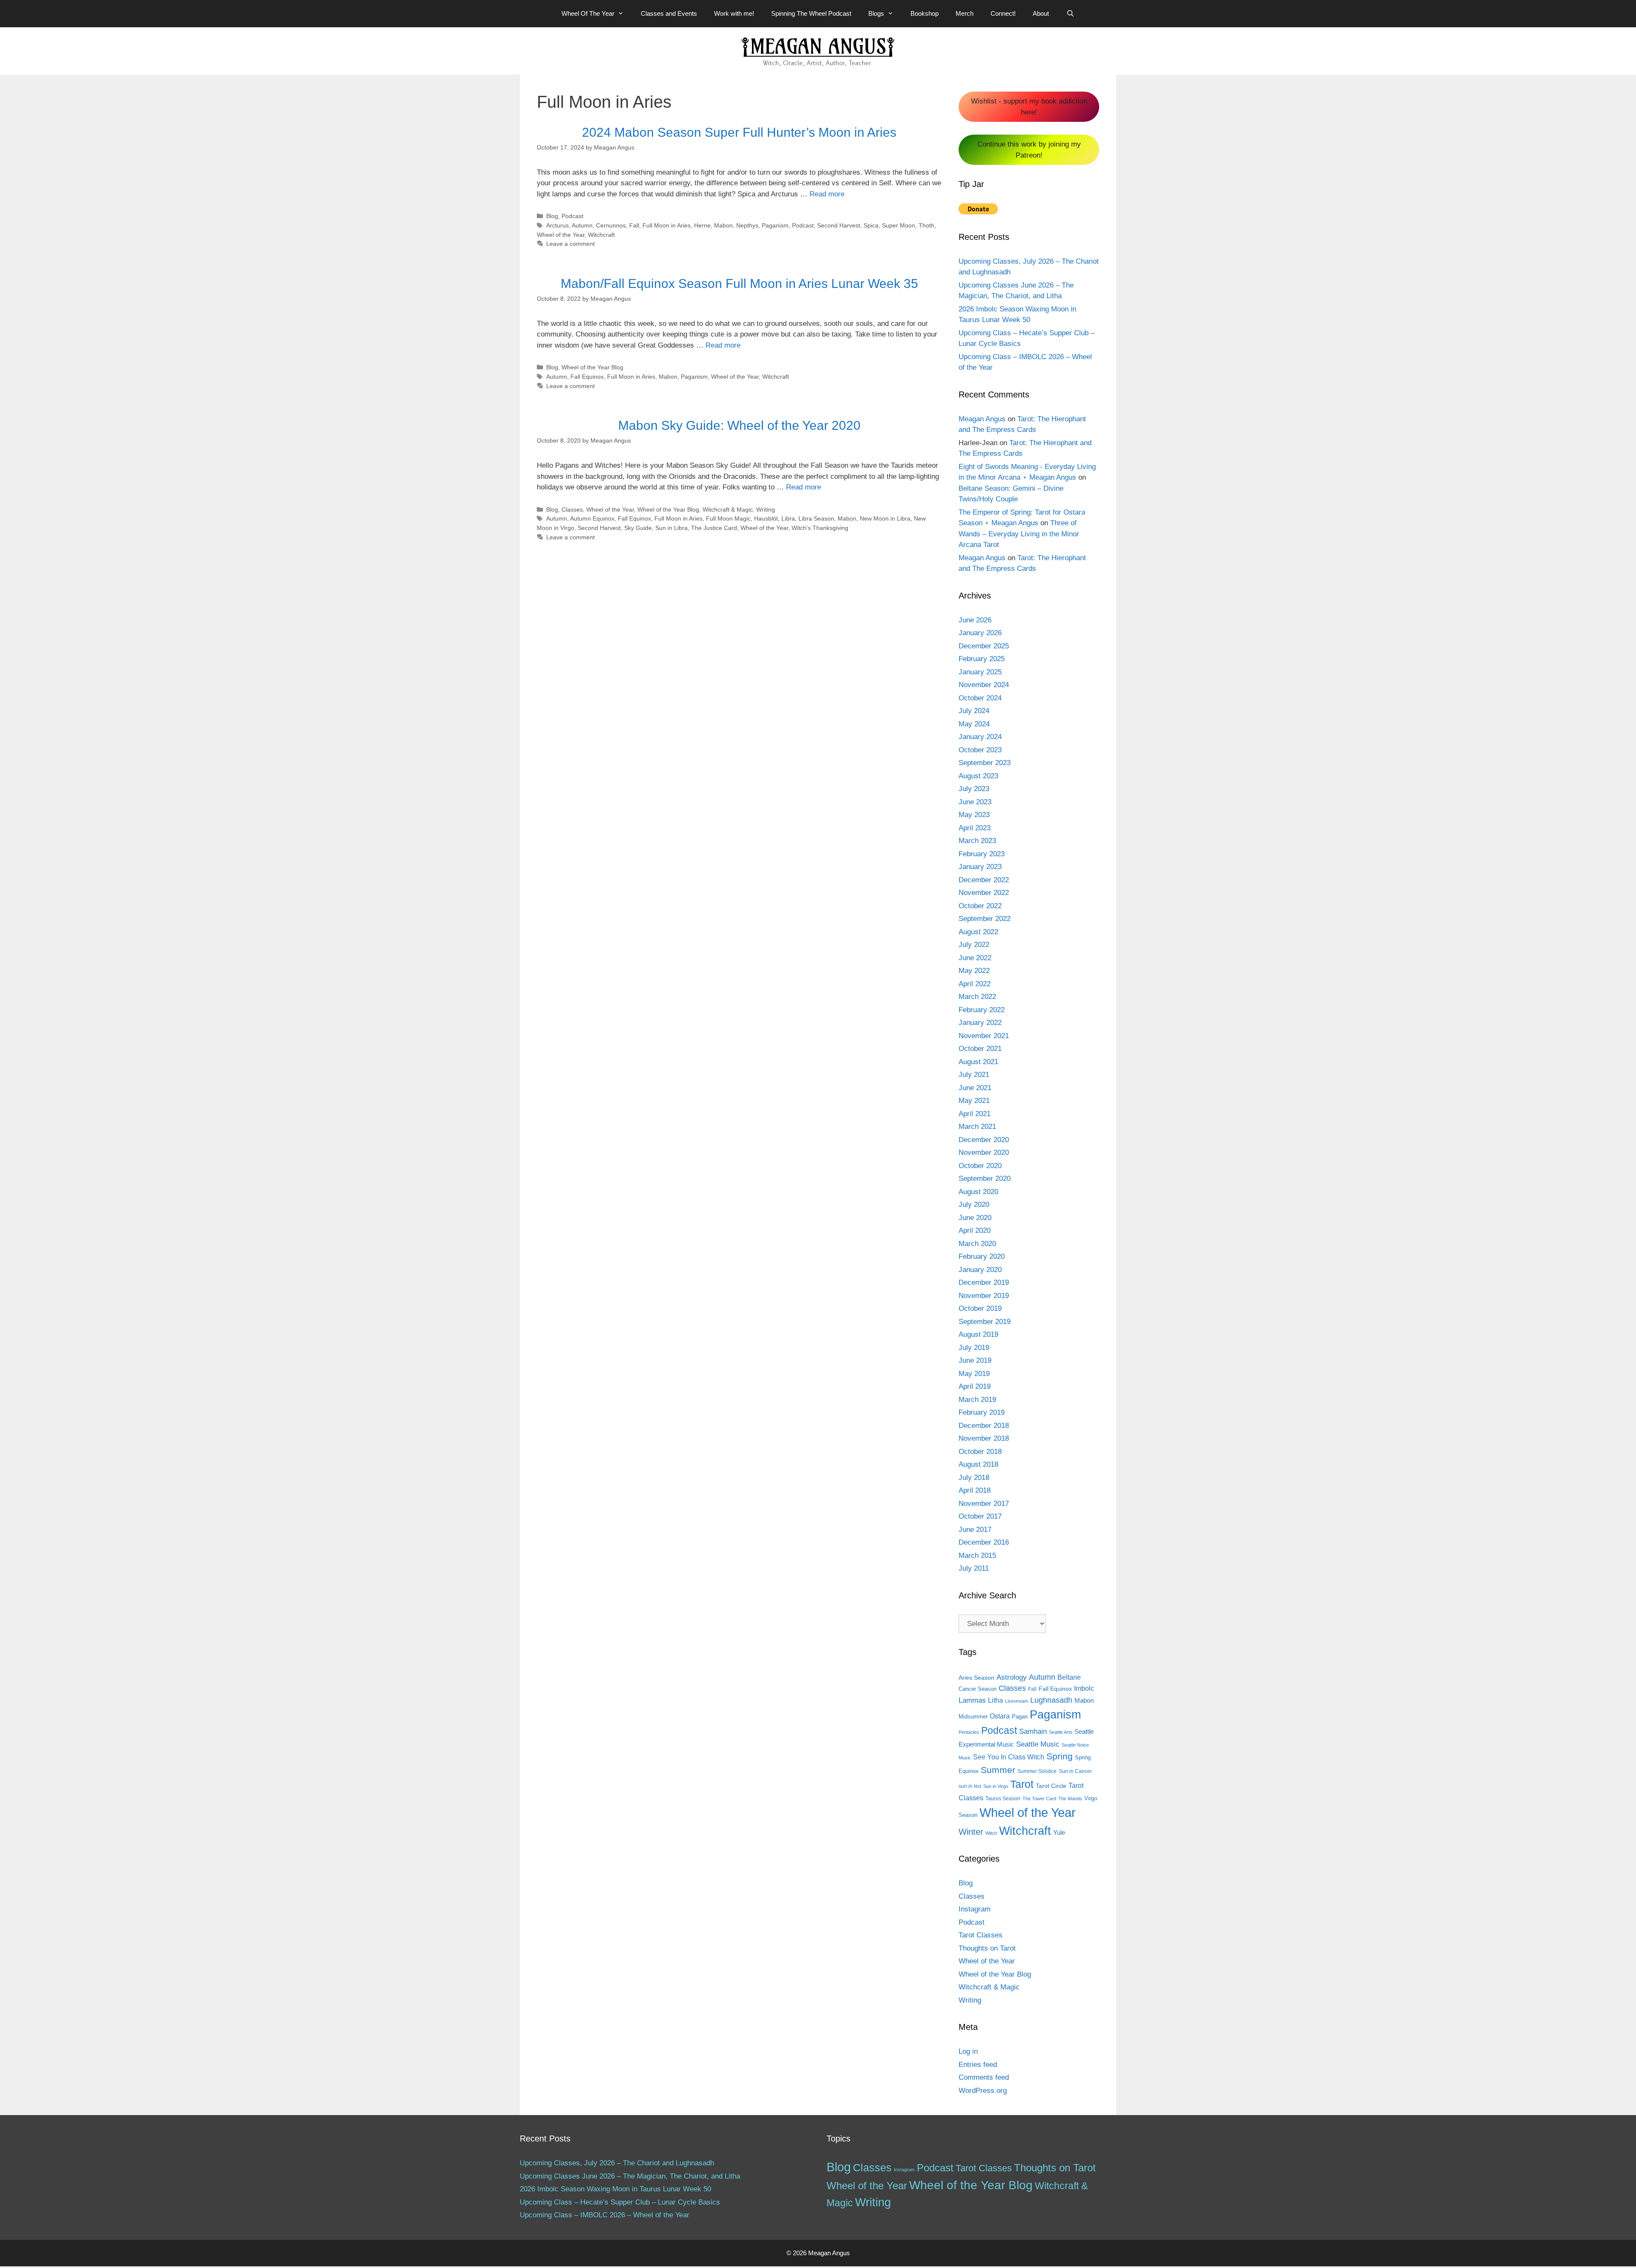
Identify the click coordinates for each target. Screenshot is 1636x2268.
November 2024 (984, 685)
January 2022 (980, 1023)
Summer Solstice (1037, 1771)
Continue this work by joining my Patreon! (1029, 150)
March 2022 (977, 997)
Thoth (926, 225)
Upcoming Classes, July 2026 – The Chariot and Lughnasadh (617, 2163)
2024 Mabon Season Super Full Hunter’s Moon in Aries (739, 132)
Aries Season (976, 1678)
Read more (827, 194)
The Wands (1070, 1799)
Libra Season (816, 518)
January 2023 (980, 867)
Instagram (975, 1909)
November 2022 (984, 893)
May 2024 (974, 724)
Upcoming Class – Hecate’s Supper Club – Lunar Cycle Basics (620, 2202)
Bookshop (925, 13)
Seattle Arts (1061, 1732)
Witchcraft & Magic (728, 509)
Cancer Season (978, 1689)
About (1041, 13)
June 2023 (975, 802)
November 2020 (984, 1153)
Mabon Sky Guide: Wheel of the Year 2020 (739, 425)
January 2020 (980, 1270)
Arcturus (557, 225)
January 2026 (980, 633)
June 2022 (975, 958)
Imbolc (1084, 1688)
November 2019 (984, 1296)
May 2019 (974, 1374)
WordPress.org (983, 2091)
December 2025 (984, 646)
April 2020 (975, 1230)
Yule (1059, 1832)
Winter (971, 1832)
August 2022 (978, 932)
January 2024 (980, 737)
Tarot (1022, 1784)
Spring (1060, 1756)
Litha (995, 1700)
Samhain (1033, 1731)
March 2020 (977, 1244)
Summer (998, 1770)
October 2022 (980, 906)
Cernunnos (611, 225)
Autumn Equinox (592, 518)
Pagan (1020, 1717)
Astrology (1012, 1677)
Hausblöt (766, 518)
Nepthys (747, 225)
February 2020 (982, 1256)
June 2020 (975, 1218)
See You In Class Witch (1009, 1757)
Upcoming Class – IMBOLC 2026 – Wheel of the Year (605, 2215)
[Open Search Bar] (1070, 14)
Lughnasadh (1051, 1700)
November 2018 (984, 1438)
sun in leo (970, 1786)
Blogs (876, 13)
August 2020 (978, 1192)
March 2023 (977, 841)
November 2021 (984, 1036)
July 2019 (974, 1348)
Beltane (1069, 1677)
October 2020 (980, 1166)
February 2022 (982, 1010)
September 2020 (985, 1179)
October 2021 (980, 1049)
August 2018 (978, 1464)
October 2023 (980, 750)
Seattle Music (1038, 1744)
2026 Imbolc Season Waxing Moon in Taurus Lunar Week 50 (615, 2189)
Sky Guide (638, 528)
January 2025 (980, 672)
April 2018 (975, 1490)
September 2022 (985, 919)
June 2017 (975, 1530)
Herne (702, 225)
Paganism (775, 225)
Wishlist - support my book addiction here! (1029, 107)
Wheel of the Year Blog (592, 367)
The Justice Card (714, 528)
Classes (572, 509)
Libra (788, 518)
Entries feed (978, 2065)
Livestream (1017, 1701)
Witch (991, 1833)
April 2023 (975, 828)
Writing (766, 509)
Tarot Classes (981, 1935)
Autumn (582, 225)
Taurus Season (1003, 1799)
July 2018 (974, 1478)
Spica (871, 225)
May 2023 (974, 815)
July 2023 (974, 789)
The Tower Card (1039, 1799)
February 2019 (982, 1412)
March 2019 (977, 1400)
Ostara (1000, 1716)
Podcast (572, 216)
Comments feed (984, 2077)
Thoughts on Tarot (987, 1948)
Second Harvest (839, 225)
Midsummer (973, 1717)
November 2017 (984, 1504)
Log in (968, 2051)
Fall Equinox (587, 377)
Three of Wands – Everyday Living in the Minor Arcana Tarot (1019, 534)
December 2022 (984, 880)
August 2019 (978, 1334)
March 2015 (977, 1556)
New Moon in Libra (885, 518)
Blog (552, 216)
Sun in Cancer (1075, 1771)
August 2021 (978, 1062)
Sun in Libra (671, 528)
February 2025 (982, 659)
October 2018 (980, 1452)
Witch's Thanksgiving (820, 528)
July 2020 (974, 1205)
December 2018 (984, 1426)
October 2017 (980, 1516)
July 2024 (974, 711)
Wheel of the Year (561, 235)
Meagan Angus (982, 419)
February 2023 (982, 854)
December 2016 (984, 1542)
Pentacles (969, 1732)
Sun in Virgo (996, 1786)
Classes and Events (669, 13)
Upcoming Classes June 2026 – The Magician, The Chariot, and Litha (630, 2176)
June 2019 (975, 1360)
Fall (634, 225)
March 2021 (977, 1127)
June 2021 (975, 1088)
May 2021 (974, 1101)
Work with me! (734, 13)
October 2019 (980, 1308)
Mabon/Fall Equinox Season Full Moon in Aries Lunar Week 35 (739, 283)
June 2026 (975, 620)
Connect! (1003, 13)
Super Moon (899, 225)
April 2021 (975, 1114)
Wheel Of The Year (588, 13)
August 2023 (978, 776)
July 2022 (974, 945)
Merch (965, 13)
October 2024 (980, 698)
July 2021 (974, 1075)
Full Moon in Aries (667, 225)
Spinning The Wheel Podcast (811, 13)
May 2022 (974, 971)
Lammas (972, 1700)
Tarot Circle (1051, 1786)
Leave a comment (570, 244)
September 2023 (985, 763)
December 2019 (984, 1282)
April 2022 (975, 984)
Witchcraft (601, 235)
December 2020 (984, 1140)
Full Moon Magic (728, 518)
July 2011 (974, 1568)
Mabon (723, 225)
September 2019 (985, 1322)
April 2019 (975, 1386)
